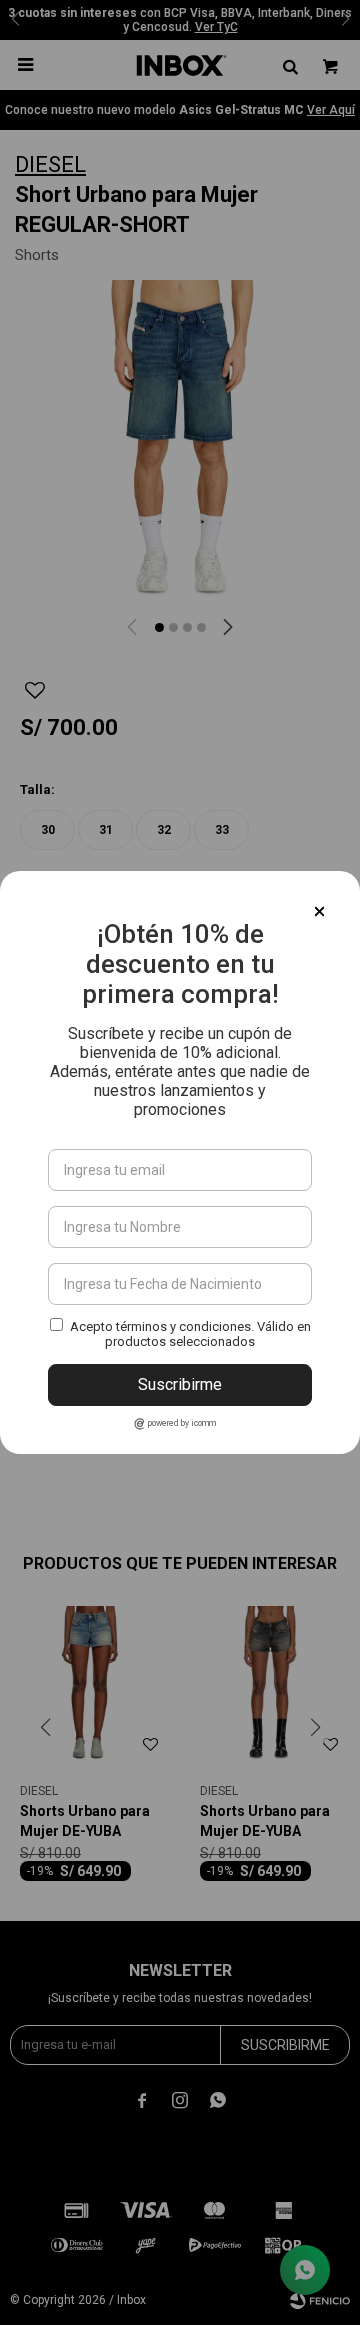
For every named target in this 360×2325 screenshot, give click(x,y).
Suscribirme (180, 1384)
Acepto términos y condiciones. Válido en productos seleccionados (190, 1334)
